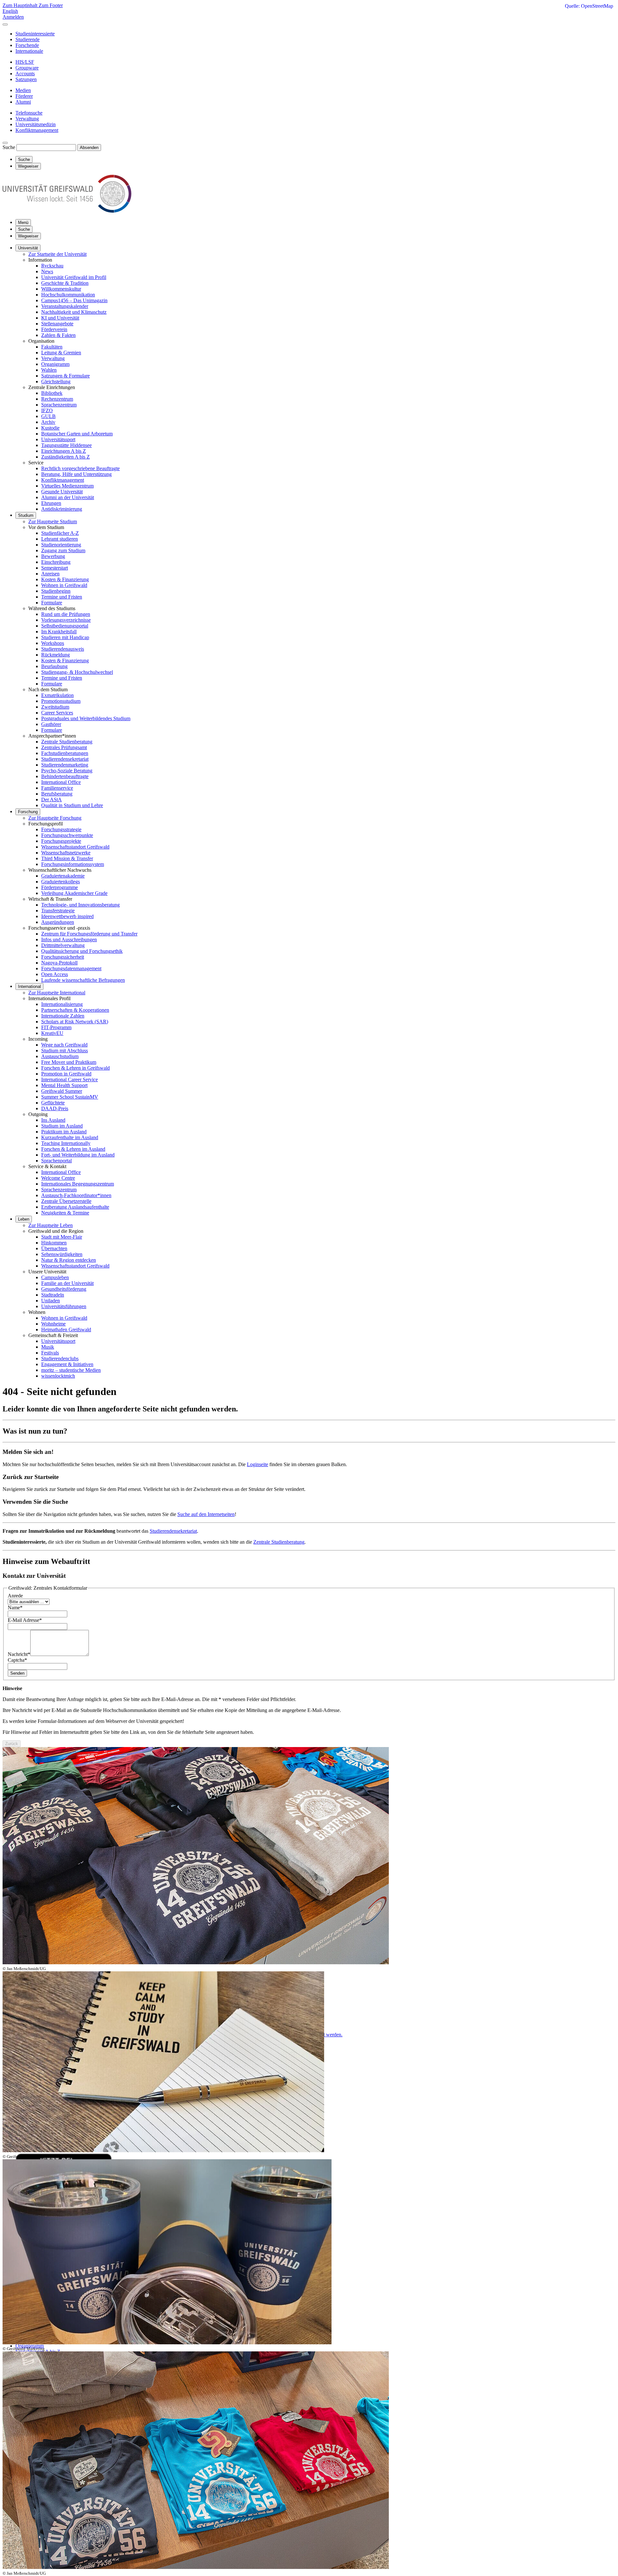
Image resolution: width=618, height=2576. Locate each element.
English (10, 11)
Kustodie (50, 428)
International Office (61, 782)
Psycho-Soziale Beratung (67, 771)
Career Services (57, 713)
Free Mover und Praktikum (69, 1062)
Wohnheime (53, 1324)
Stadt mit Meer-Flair (62, 1237)
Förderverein (54, 329)
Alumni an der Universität (68, 497)
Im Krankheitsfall (59, 632)
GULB (48, 416)
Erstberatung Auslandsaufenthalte (75, 1207)
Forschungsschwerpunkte (67, 835)
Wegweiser (28, 236)
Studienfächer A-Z (60, 533)
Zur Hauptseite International (57, 993)
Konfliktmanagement (63, 480)
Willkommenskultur (61, 289)
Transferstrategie (58, 911)
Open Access (55, 974)
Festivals (50, 1353)
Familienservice (57, 788)
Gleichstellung (56, 381)
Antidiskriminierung (62, 509)
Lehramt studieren (60, 539)
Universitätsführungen (64, 1306)
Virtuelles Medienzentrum (67, 486)
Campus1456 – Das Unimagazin (74, 300)
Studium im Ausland (62, 1126)
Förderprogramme (60, 887)
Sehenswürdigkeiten (62, 1254)
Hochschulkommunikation (68, 295)
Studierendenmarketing (65, 765)
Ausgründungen (58, 922)
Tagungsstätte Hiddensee (66, 445)
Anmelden (13, 17)
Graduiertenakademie (63, 876)
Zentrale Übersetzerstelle (66, 1201)
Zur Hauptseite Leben (51, 1225)
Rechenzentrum (57, 399)
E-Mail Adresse (25, 1620)
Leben (24, 1219)
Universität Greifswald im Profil (74, 277)
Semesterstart (55, 568)
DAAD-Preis (55, 1108)
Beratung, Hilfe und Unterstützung (76, 474)
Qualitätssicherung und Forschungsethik (82, 951)
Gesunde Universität (62, 492)
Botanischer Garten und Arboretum (77, 434)
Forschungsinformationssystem (73, 864)
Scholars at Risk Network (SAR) (75, 1022)
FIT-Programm (56, 1027)
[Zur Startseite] (67, 211)
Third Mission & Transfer (67, 858)
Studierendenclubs (60, 1358)
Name (15, 1608)
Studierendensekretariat (65, 759)
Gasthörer (51, 724)
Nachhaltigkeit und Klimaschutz (74, 312)
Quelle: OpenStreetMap (589, 6)
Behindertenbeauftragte (65, 776)
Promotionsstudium (61, 701)
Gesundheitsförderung (64, 1289)
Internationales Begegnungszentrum (78, 1184)
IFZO (47, 410)
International (29, 986)
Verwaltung (53, 358)
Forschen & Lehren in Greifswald (75, 1068)
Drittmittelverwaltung (63, 945)
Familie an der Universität (67, 1283)
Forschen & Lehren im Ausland (73, 1149)
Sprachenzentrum (59, 405)
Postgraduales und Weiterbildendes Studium (86, 718)
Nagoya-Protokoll (59, 963)
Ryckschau (52, 266)
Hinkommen (54, 1243)
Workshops (53, 643)
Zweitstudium (55, 707)
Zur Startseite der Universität (57, 254)
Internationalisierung (62, 1004)
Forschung (28, 812)
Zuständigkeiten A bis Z (66, 457)
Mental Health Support (64, 1085)
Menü (23, 223)
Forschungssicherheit (63, 957)
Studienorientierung (61, 545)
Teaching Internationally (66, 1143)
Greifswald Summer (62, 1091)
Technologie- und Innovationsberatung (80, 905)
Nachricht (19, 1654)
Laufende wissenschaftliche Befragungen (83, 980)
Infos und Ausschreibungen (69, 939)
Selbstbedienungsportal (65, 626)
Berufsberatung (57, 794)
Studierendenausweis (63, 649)
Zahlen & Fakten (58, 335)
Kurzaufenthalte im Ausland (70, 1137)
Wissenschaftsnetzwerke (66, 853)
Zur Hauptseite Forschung (55, 818)
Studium (26, 515)
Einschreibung (56, 562)
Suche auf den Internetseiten (206, 1514)
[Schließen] (5, 24)
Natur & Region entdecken (69, 1260)
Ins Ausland (53, 1120)
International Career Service (70, 1079)
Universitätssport (58, 439)
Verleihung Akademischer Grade (74, 893)
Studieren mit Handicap (65, 637)
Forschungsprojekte (61, 841)
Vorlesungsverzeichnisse (66, 620)
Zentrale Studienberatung (67, 742)
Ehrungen (51, 503)
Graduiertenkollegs (61, 882)
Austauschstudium (60, 1056)
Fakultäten (52, 347)
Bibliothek (52, 393)
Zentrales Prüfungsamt (64, 747)
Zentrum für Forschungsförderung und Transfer (89, 934)
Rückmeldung (56, 655)
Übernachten (54, 1248)
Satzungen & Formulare (66, 376)
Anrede (15, 1596)
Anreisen (50, 574)
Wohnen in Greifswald (64, 585)
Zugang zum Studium (63, 550)
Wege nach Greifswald (64, 1045)
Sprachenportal (56, 1161)
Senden (17, 1673)
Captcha (17, 1660)
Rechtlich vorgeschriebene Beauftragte (80, 468)
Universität (28, 248)
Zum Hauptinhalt (21, 5)
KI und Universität (60, 318)
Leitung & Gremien (61, 353)
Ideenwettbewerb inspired (67, 916)
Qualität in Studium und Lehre (72, 805)
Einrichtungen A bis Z (64, 451)
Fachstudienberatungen (65, 753)
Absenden (89, 148)
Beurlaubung (54, 666)
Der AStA (51, 800)
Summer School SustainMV (70, 1097)
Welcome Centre (58, 1178)
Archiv (48, 422)
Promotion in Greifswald (66, 1074)
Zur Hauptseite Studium (53, 521)
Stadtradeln (53, 1295)
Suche (9, 147)
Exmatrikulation (57, 695)
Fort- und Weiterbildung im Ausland (78, 1155)
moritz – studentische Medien (71, 1370)
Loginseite (257, 1464)
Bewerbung (53, 556)
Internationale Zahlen (63, 1016)
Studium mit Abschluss (65, 1051)
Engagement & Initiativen (67, 1364)
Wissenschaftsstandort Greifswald (75, 847)
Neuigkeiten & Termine (65, 1213)
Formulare (52, 603)
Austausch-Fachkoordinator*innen (76, 1195)
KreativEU (52, 1033)
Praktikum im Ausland (64, 1132)
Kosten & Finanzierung (65, 579)
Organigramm (55, 364)
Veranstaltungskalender (65, 306)
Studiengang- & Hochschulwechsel (77, 672)
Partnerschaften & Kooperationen (75, 1010)
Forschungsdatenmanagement (71, 968)
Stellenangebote (57, 324)
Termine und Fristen (62, 597)
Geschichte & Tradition (65, 283)
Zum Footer (51, 5)
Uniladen (51, 1301)
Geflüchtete (53, 1103)
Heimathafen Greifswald (66, 1330)
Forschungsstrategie (61, 829)
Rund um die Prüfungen (66, 614)
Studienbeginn (56, 591)
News (47, 271)
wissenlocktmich (58, 1376)
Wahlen (49, 370)
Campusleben (55, 1277)
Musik (48, 1347)
